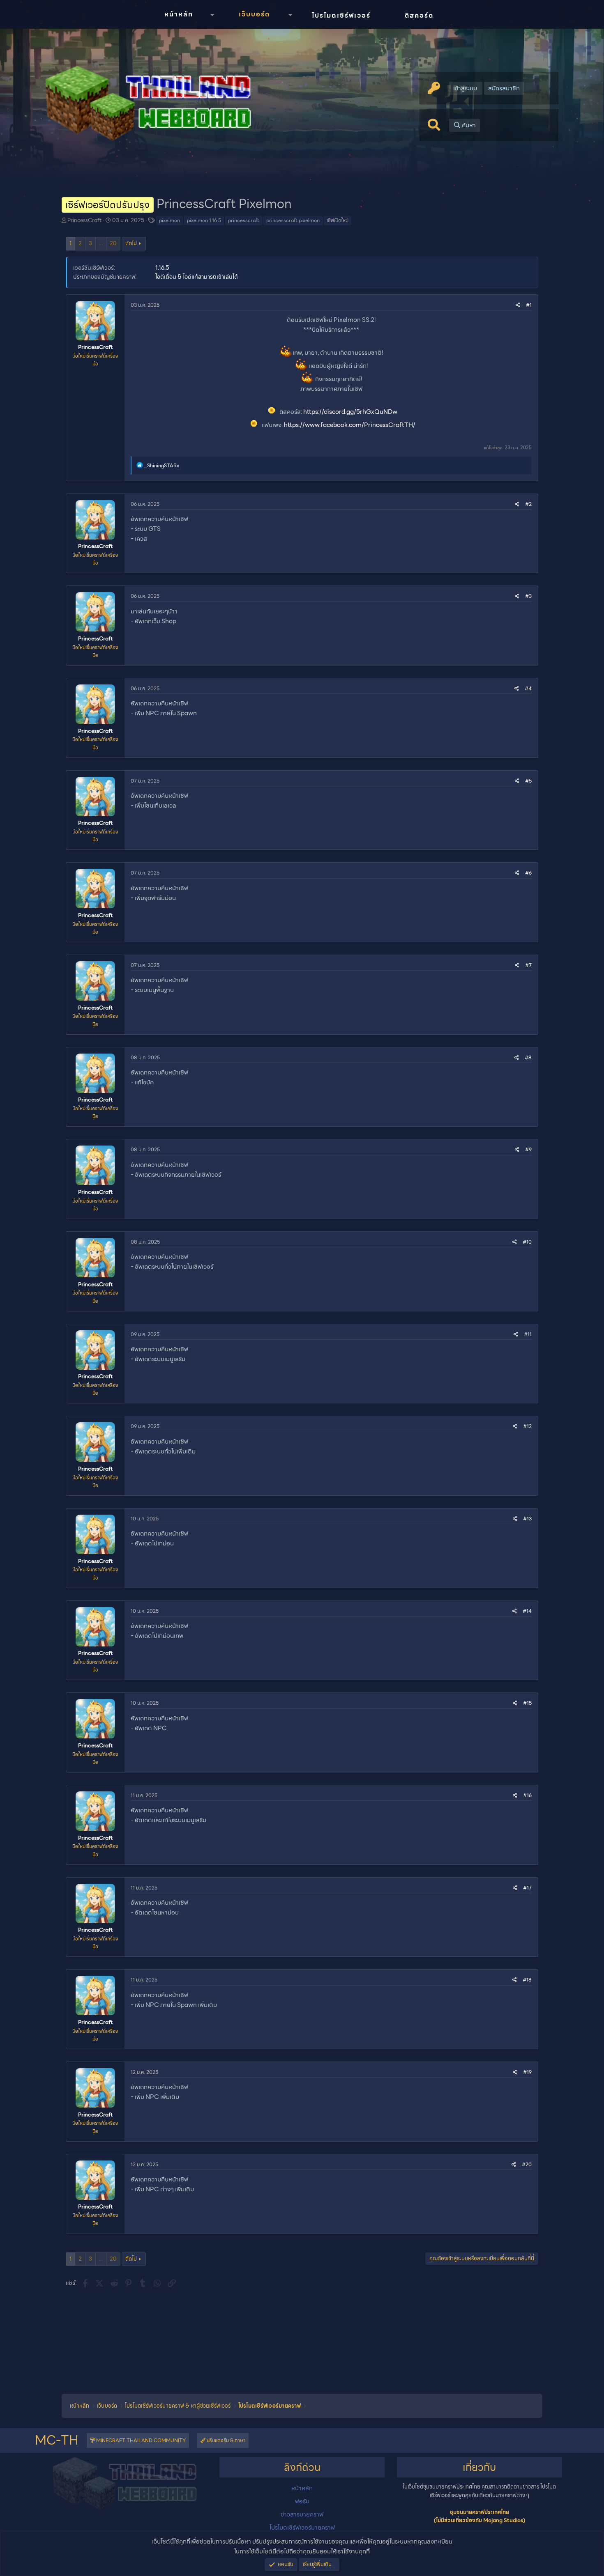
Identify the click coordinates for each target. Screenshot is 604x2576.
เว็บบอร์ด (254, 14)
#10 (527, 1242)
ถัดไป (131, 243)
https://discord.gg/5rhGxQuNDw (350, 412)
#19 (527, 2072)
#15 (527, 1703)
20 (113, 243)
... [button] (101, 243)
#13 (527, 1519)
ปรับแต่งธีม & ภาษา (225, 2440)
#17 (527, 1888)
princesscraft (244, 220)
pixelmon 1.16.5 (204, 220)
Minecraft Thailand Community (140, 2440)
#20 (527, 2164)
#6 (528, 873)
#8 (528, 1057)
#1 (529, 305)
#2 (528, 504)
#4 (528, 688)
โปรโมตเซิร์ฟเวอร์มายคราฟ (302, 2528)
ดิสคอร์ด (419, 15)
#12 (527, 1426)
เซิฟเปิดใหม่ (338, 220)
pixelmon (169, 220)
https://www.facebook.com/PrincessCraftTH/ (350, 425)
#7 (528, 965)
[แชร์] (518, 305)
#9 (528, 1149)
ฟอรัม (302, 2501)
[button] (212, 15)
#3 (528, 596)
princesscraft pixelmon (293, 220)
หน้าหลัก (179, 14)
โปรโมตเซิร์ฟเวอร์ (341, 15)
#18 (527, 1980)
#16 (527, 1795)
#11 (528, 1334)
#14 (527, 1611)
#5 (528, 781)
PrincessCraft (84, 220)
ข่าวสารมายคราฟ (302, 2514)
